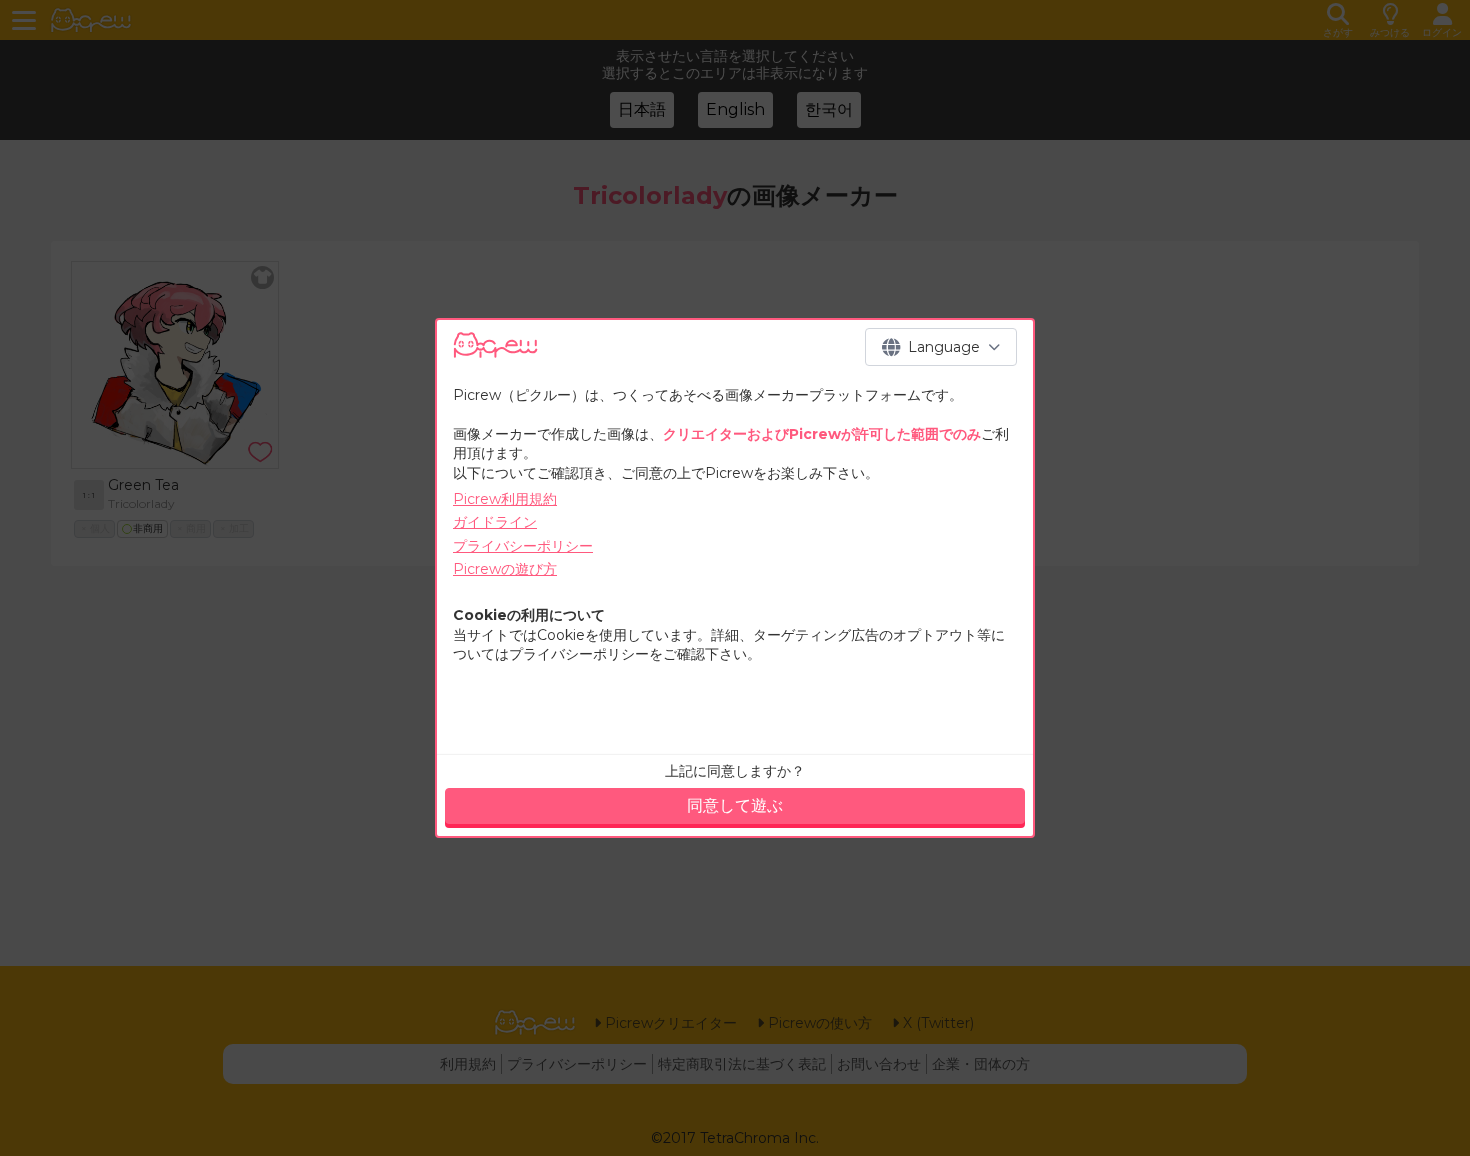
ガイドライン (495, 522)
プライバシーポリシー (523, 546)
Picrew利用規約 (505, 499)
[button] (941, 347)
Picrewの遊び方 (505, 569)
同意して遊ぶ (735, 805)
